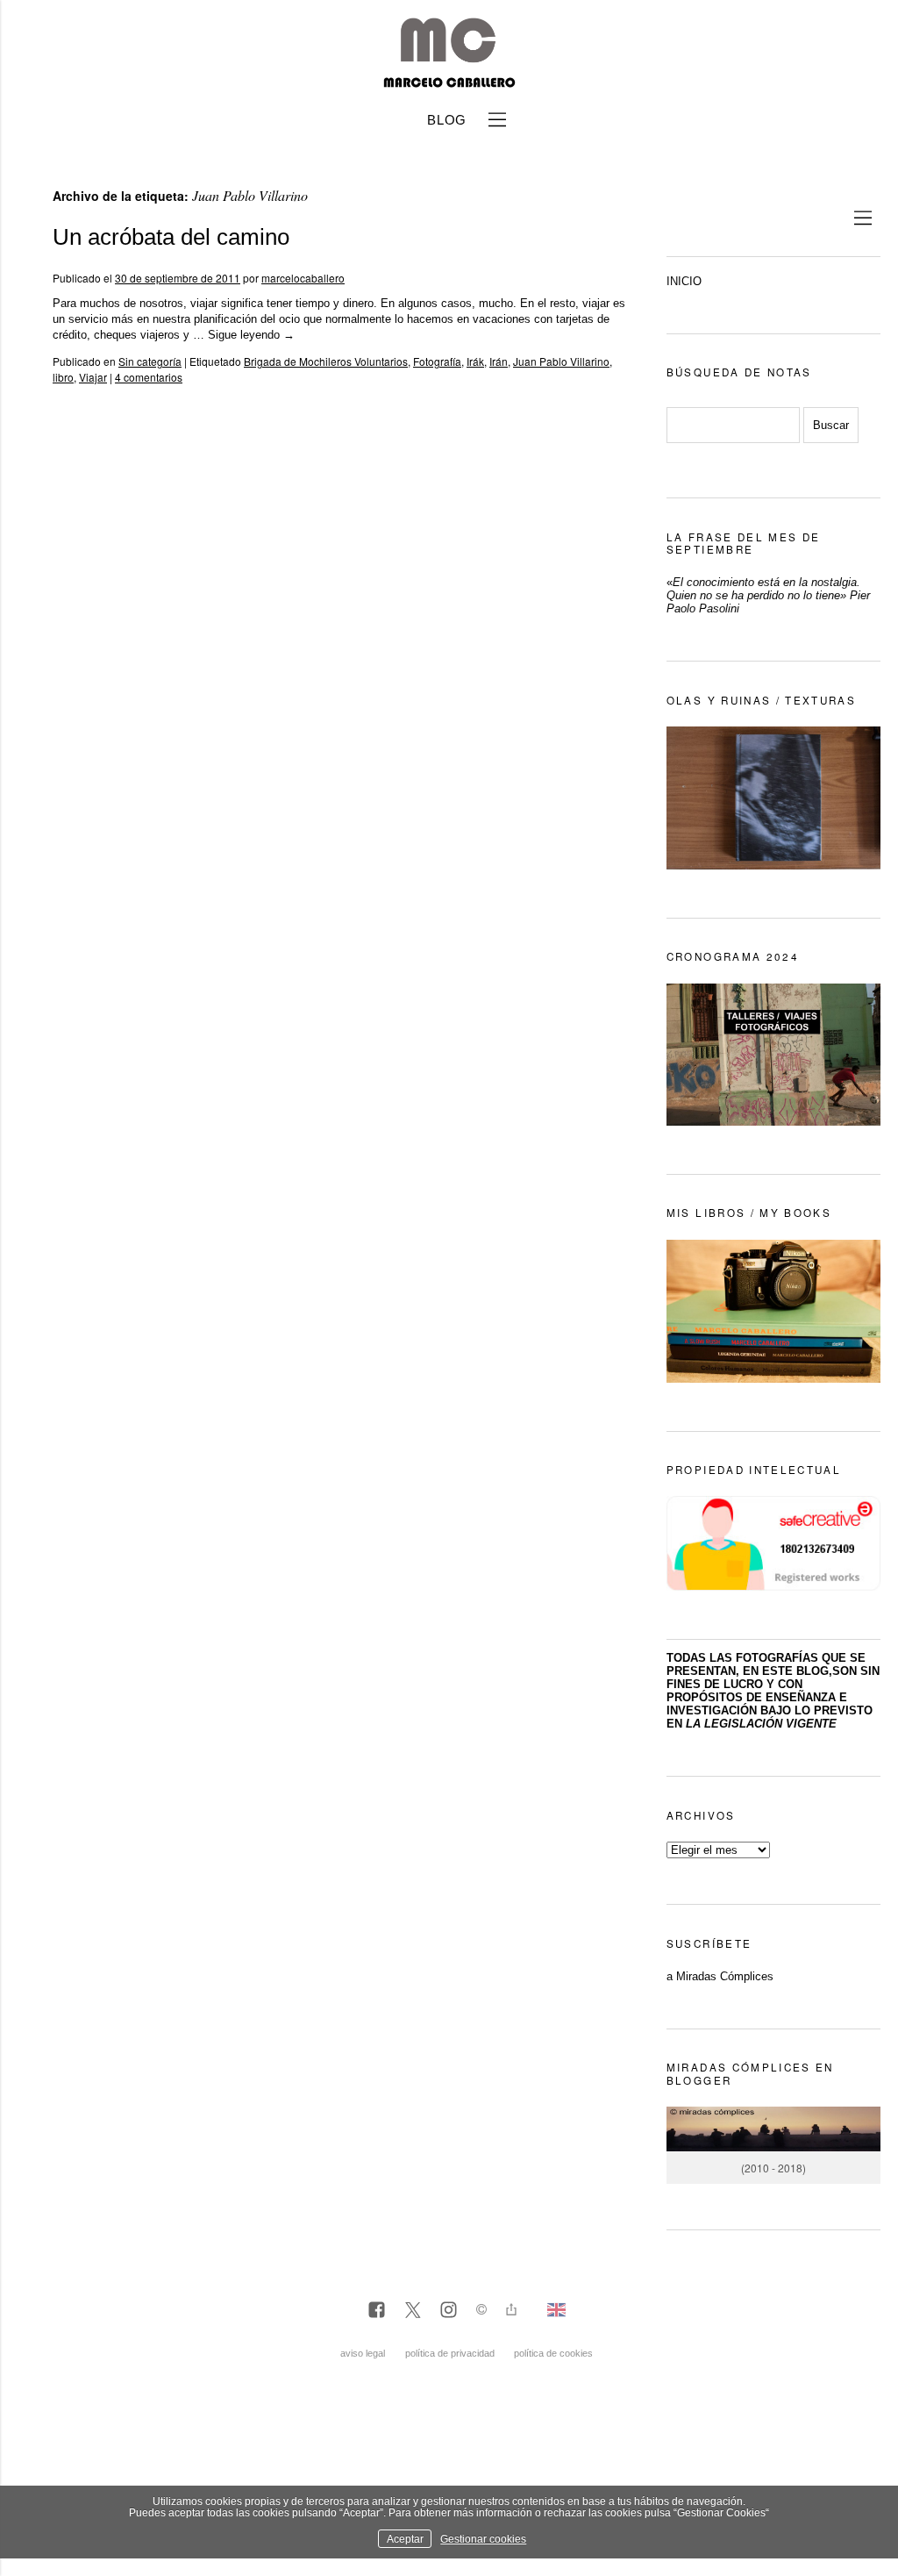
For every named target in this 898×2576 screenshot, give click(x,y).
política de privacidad (450, 2353)
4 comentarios (149, 377)
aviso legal (363, 2353)
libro (63, 377)
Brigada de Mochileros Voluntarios (326, 361)
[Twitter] (413, 2311)
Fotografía (437, 361)
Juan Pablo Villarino (561, 361)
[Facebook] (377, 2311)
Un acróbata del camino (171, 237)
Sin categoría (150, 361)
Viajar (93, 377)
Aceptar (405, 2539)
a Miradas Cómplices (720, 1976)
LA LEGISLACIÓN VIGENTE (761, 1724)
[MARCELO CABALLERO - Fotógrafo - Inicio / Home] (449, 81)
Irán (499, 361)
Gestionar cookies (483, 2539)
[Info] (481, 2311)
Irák (475, 361)
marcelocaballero (303, 278)
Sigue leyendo (251, 335)
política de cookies (553, 2353)
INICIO (684, 281)
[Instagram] (449, 2311)
